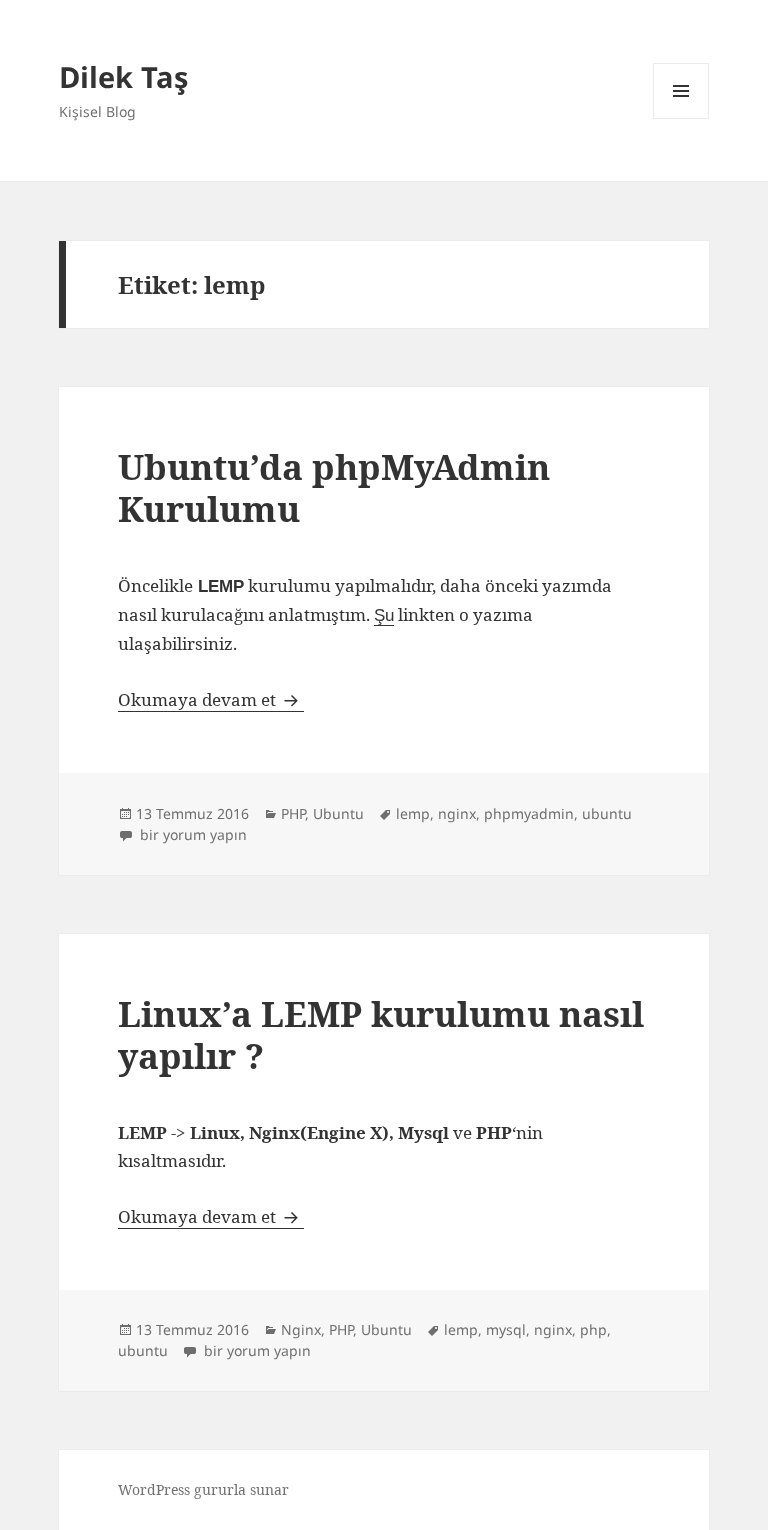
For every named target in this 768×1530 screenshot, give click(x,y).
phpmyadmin (529, 813)
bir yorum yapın (191, 834)
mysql (506, 1329)
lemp (413, 813)
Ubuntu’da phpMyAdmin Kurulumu (334, 487)
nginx (457, 813)
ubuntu (607, 813)
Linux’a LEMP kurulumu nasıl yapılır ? (381, 1034)
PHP (293, 813)
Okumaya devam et (211, 699)
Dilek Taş (123, 76)
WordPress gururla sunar (203, 1489)
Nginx (301, 1329)
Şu (384, 615)
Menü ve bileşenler (681, 118)
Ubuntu (338, 813)
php (593, 1329)
